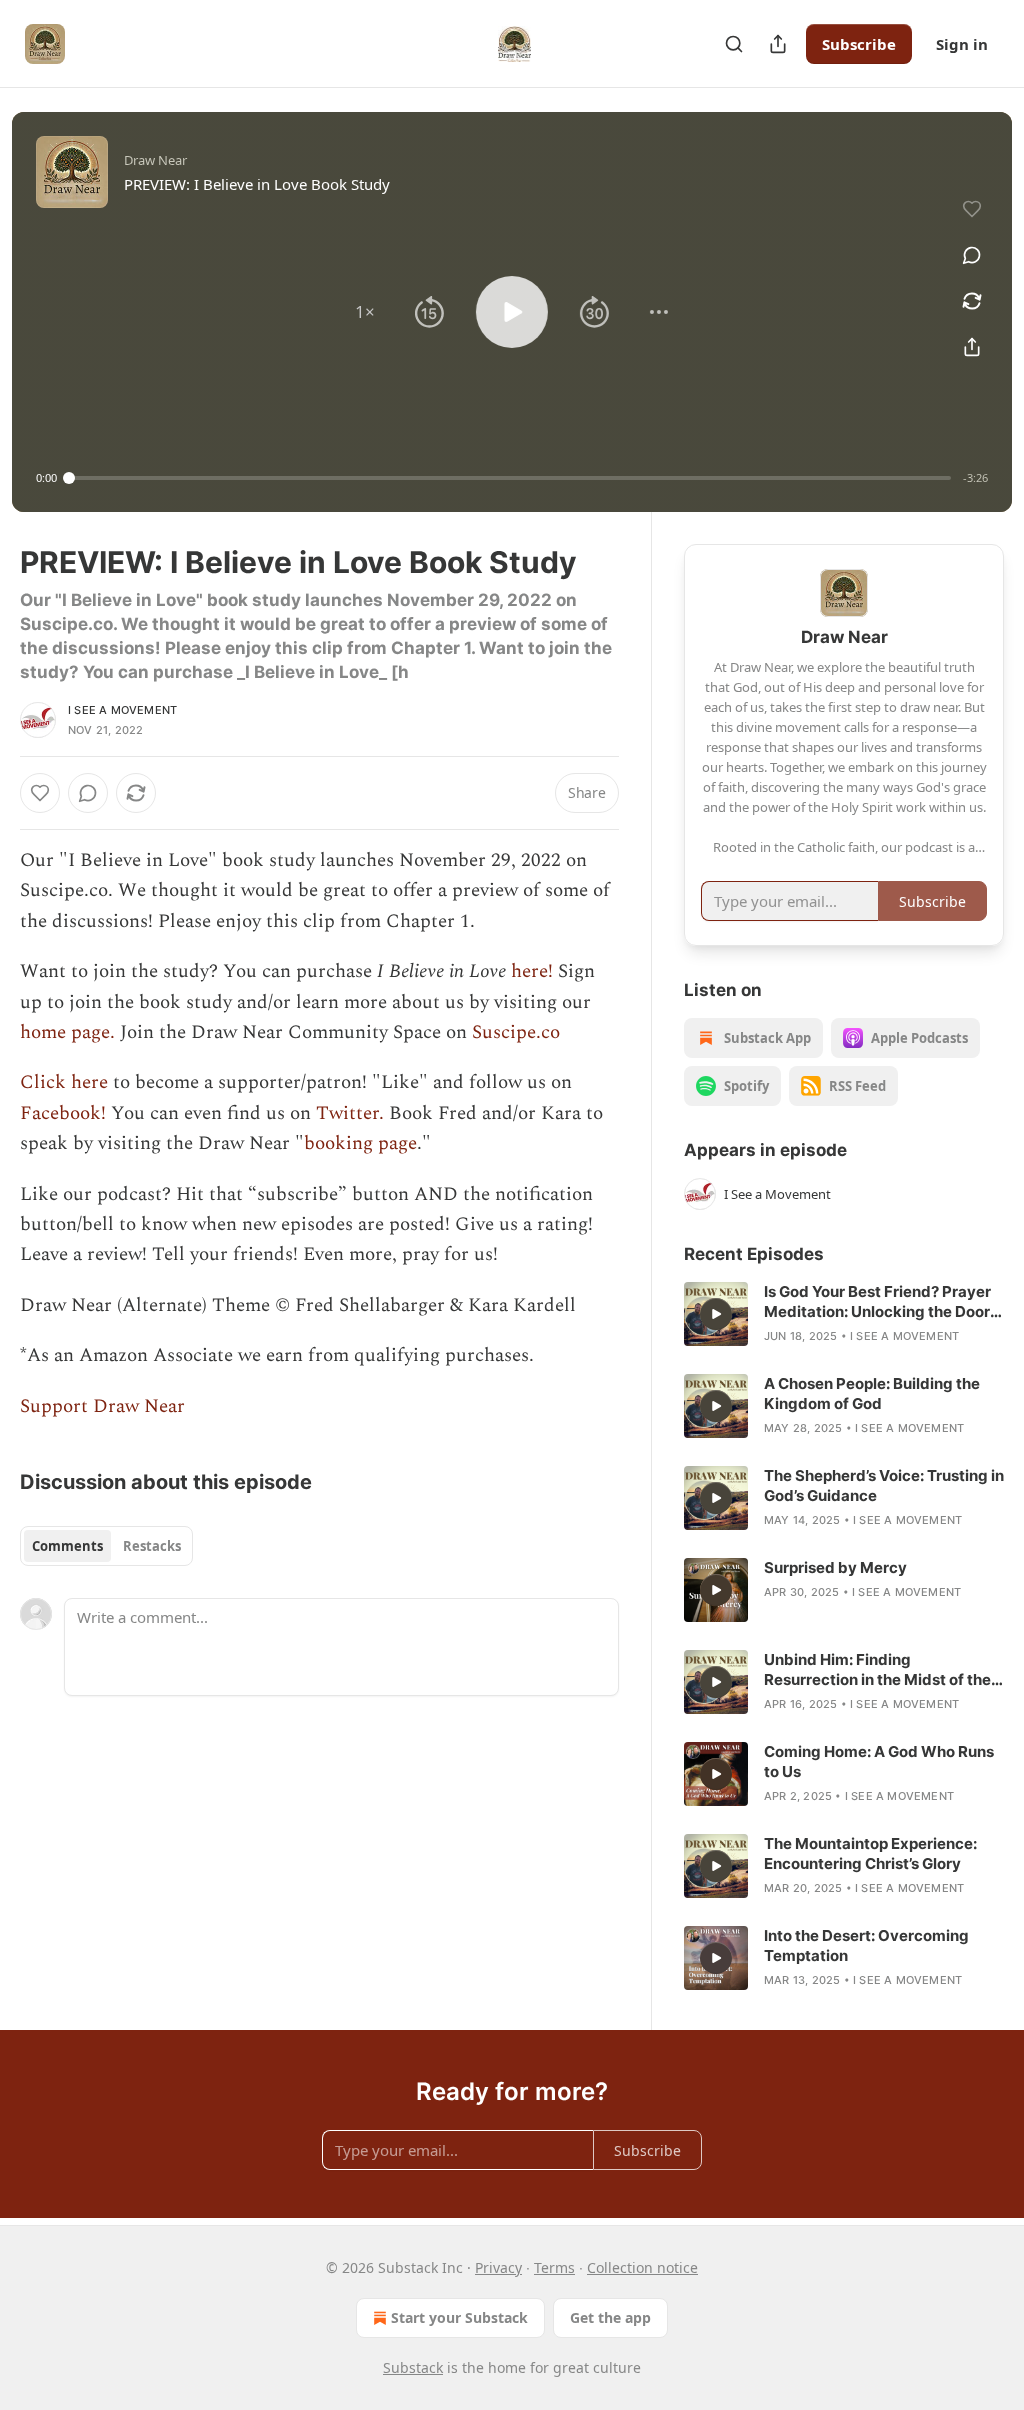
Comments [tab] (67, 1546)
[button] (365, 312)
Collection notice (642, 2267)
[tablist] (106, 1546)
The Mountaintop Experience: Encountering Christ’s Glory (870, 1853)
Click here (64, 1082)
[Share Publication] (778, 44)
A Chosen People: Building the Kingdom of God (872, 1393)
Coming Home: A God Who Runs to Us (879, 1761)
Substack (413, 2367)
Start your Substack (459, 2317)
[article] (844, 1314)
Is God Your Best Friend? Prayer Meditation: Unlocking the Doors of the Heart (881, 1302)
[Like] (40, 793)
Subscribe (859, 44)
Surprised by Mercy (835, 1567)
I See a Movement (122, 710)
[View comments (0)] (972, 255)
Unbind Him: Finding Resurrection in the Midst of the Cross (877, 1670)
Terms (554, 2267)
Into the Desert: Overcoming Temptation (866, 1945)
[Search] (734, 44)
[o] (716, 1314)
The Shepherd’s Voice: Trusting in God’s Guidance (884, 1485)
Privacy (498, 2267)
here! (532, 971)
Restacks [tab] (152, 1546)
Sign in (962, 44)
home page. (70, 1032)
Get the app (610, 2317)
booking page (360, 1143)
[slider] (510, 478)
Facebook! (63, 1113)
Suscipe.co (516, 1032)
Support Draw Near (102, 1406)
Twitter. (350, 1113)
